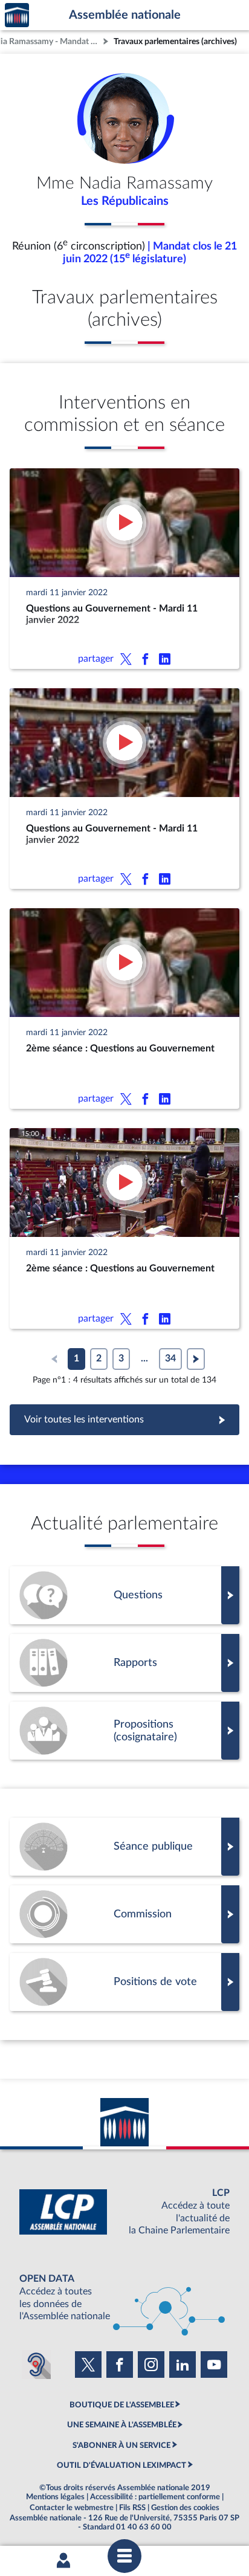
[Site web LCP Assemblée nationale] (124, 2212)
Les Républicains (125, 201)
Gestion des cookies (185, 2508)
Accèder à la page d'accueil (17, 15)
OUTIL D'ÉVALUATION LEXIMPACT (121, 2465)
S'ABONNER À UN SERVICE (121, 2445)
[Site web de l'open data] (124, 2298)
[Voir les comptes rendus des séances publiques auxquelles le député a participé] (124, 1847)
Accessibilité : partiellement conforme (155, 2497)
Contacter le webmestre (72, 2508)
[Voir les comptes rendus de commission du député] (124, 1914)
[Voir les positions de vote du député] (124, 1982)
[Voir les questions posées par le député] (124, 1595)
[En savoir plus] (124, 1731)
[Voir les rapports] (124, 1663)
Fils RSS (132, 2508)
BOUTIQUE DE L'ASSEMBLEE (122, 2405)
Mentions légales (55, 2497)
